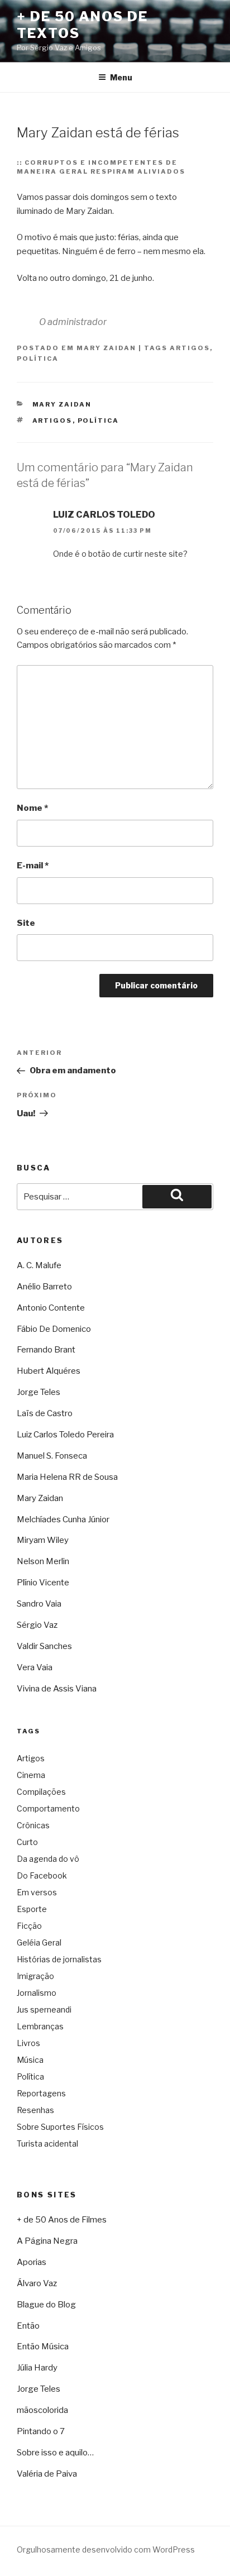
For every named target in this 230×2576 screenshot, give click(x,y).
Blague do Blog (46, 2305)
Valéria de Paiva (47, 2474)
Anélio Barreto (44, 1287)
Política (38, 359)
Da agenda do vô (48, 1859)
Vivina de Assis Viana (57, 1689)
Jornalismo (37, 1993)
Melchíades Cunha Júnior (63, 1519)
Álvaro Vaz (37, 2283)
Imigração (35, 1976)
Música (30, 2060)
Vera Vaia (35, 1667)
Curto (27, 1842)
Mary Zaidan (106, 348)
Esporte (32, 1909)
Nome (32, 808)
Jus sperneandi (44, 2009)
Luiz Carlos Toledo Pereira (65, 1435)
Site (26, 923)
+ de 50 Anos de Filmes (62, 2220)
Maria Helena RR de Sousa (67, 1477)
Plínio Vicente (43, 1583)
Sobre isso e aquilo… (55, 2453)
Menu (121, 77)
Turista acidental (47, 2144)
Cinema (31, 1775)
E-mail (33, 866)
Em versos (37, 1892)
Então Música (43, 2346)
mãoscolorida (42, 2410)
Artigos (190, 348)
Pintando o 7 (41, 2431)
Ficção (29, 1926)
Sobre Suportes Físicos (60, 2127)
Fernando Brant (46, 1350)
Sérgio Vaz (37, 1625)
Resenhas (35, 2110)
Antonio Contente (51, 1308)
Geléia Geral (39, 1942)
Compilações (41, 1792)
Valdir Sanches (44, 1646)
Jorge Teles (39, 1392)
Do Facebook (42, 1875)
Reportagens (41, 2093)
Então (28, 2326)
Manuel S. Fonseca (52, 1456)
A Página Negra (47, 2241)
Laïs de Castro (45, 1413)
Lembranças (40, 2026)
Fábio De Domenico (54, 1329)
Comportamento (48, 1808)
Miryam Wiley (43, 1540)
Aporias (32, 2262)
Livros (28, 2043)
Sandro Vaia (39, 1604)
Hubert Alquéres (49, 1371)
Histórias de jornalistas (59, 1959)
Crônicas (33, 1825)
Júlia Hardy (37, 2368)
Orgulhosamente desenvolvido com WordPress (106, 2549)
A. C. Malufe (39, 1265)
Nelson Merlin (43, 1561)
